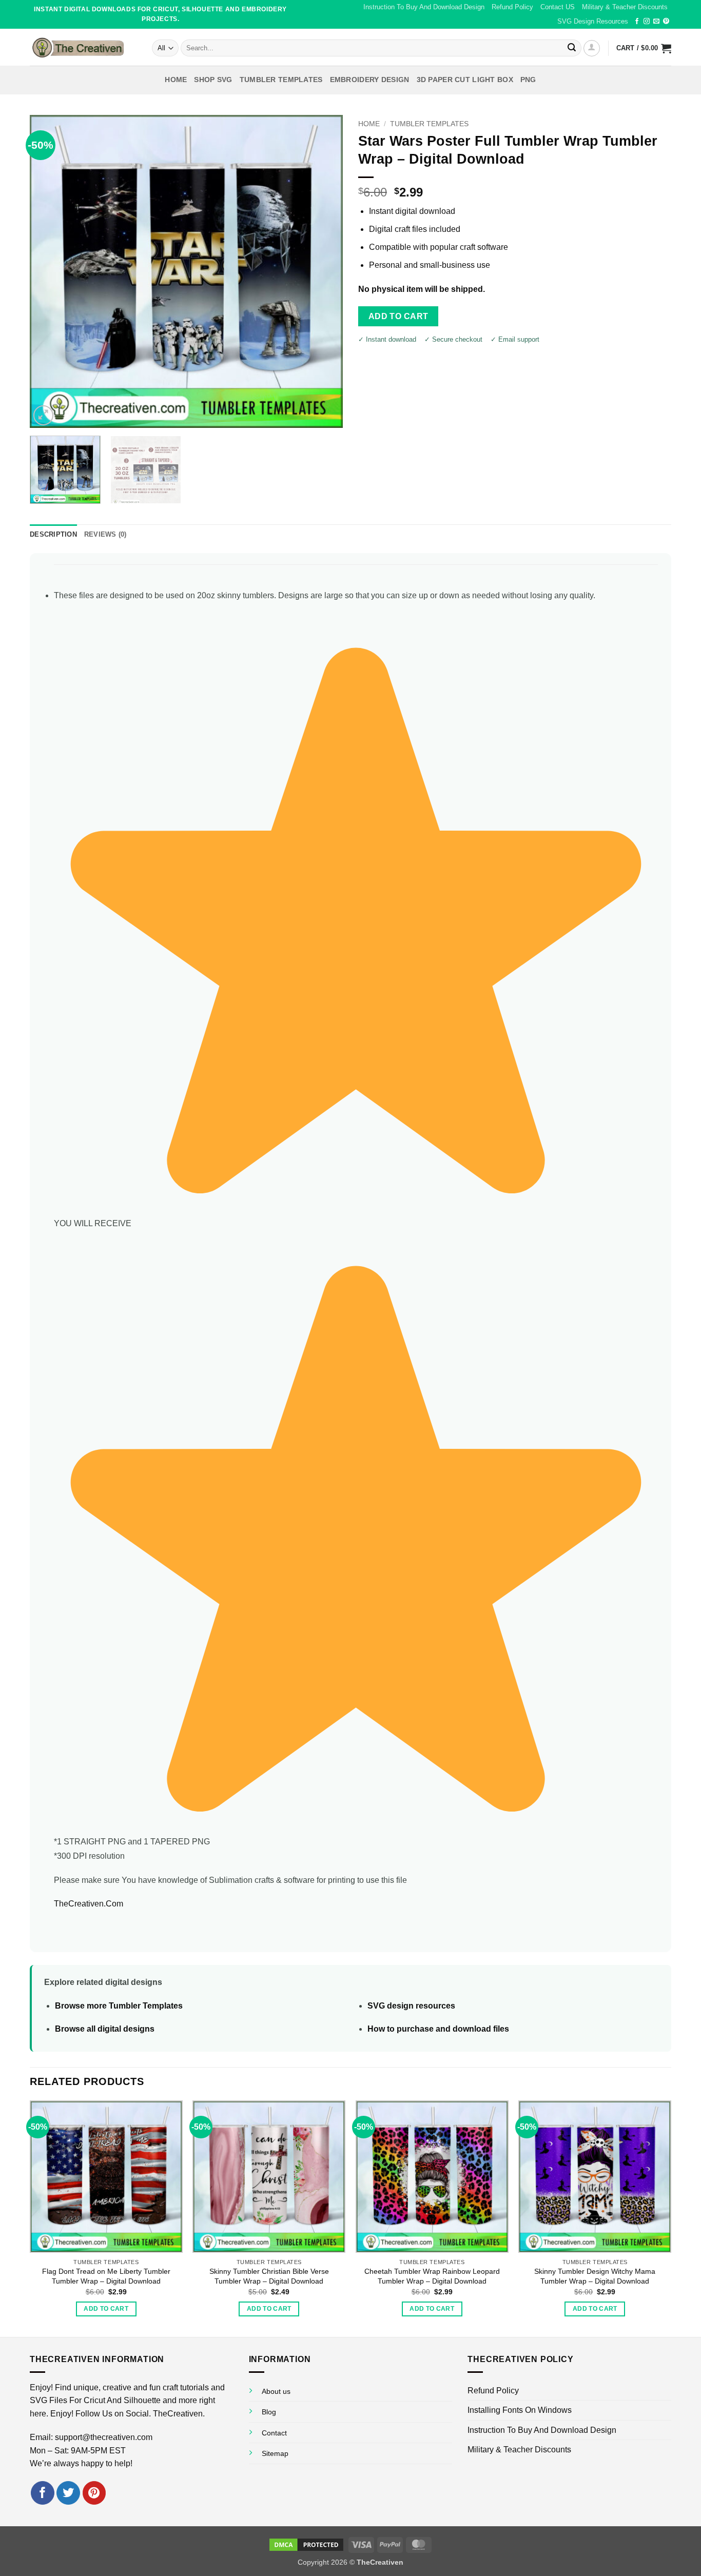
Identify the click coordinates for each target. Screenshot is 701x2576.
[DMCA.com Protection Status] (306, 2544)
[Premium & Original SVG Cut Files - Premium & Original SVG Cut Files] (83, 47)
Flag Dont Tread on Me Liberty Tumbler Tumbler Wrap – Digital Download (106, 2276)
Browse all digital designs (105, 2029)
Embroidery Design (370, 80)
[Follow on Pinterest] (666, 22)
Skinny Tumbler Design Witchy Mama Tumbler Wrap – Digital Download (595, 2276)
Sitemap (275, 2453)
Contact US (558, 7)
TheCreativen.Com (89, 1904)
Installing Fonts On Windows (520, 2410)
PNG (528, 80)
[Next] (324, 271)
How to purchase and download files (438, 2029)
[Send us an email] (656, 22)
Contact (274, 2433)
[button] (592, 48)
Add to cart (398, 316)
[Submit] (572, 48)
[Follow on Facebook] (637, 22)
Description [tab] (53, 534)
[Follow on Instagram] (647, 22)
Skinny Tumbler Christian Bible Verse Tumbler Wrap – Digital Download (269, 2276)
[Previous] (49, 271)
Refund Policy (512, 7)
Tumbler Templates (429, 124)
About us (276, 2391)
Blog (269, 2412)
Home (176, 80)
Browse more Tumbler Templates (119, 2006)
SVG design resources (411, 2006)
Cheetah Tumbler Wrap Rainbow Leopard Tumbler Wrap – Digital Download (432, 2276)
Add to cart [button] (106, 2309)
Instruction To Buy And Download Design (424, 7)
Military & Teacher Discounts (625, 7)
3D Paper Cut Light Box (465, 80)
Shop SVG (213, 80)
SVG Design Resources (593, 21)
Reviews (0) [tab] (105, 534)
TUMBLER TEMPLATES (281, 80)
